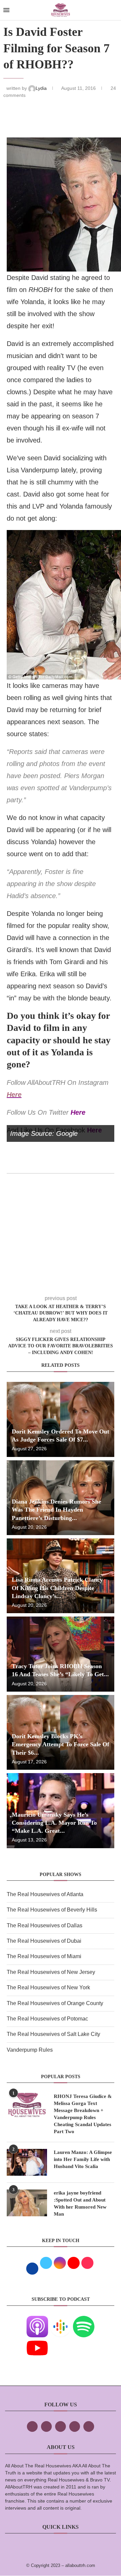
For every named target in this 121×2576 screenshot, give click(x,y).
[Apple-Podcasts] (37, 2320)
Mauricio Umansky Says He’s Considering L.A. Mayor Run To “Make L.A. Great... (54, 1823)
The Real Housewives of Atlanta (45, 1894)
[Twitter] (46, 2426)
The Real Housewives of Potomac (47, 2019)
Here (14, 1095)
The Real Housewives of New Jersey (51, 1972)
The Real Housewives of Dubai (44, 1941)
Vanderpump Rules (30, 2050)
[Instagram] (61, 2426)
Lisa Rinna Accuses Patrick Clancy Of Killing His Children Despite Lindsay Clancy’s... (57, 1588)
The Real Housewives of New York (48, 1987)
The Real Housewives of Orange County (55, 2003)
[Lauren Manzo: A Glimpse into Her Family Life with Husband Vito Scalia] (27, 2162)
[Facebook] (32, 2426)
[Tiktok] (75, 2426)
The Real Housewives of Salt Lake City (53, 2034)
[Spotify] (84, 2320)
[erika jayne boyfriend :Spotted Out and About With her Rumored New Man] (27, 2203)
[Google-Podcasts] (61, 2320)
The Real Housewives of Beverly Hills (52, 1910)
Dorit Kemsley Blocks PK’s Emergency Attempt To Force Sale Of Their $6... (61, 1744)
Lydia (42, 88)
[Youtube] (37, 2342)
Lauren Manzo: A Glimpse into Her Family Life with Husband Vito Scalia (83, 2159)
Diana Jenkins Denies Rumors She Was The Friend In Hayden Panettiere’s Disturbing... (56, 1510)
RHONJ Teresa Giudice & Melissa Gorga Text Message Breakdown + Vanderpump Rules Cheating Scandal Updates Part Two (83, 2114)
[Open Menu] (6, 10)
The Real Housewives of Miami (44, 1956)
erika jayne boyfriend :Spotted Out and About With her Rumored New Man (80, 2203)
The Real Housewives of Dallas (45, 1925)
